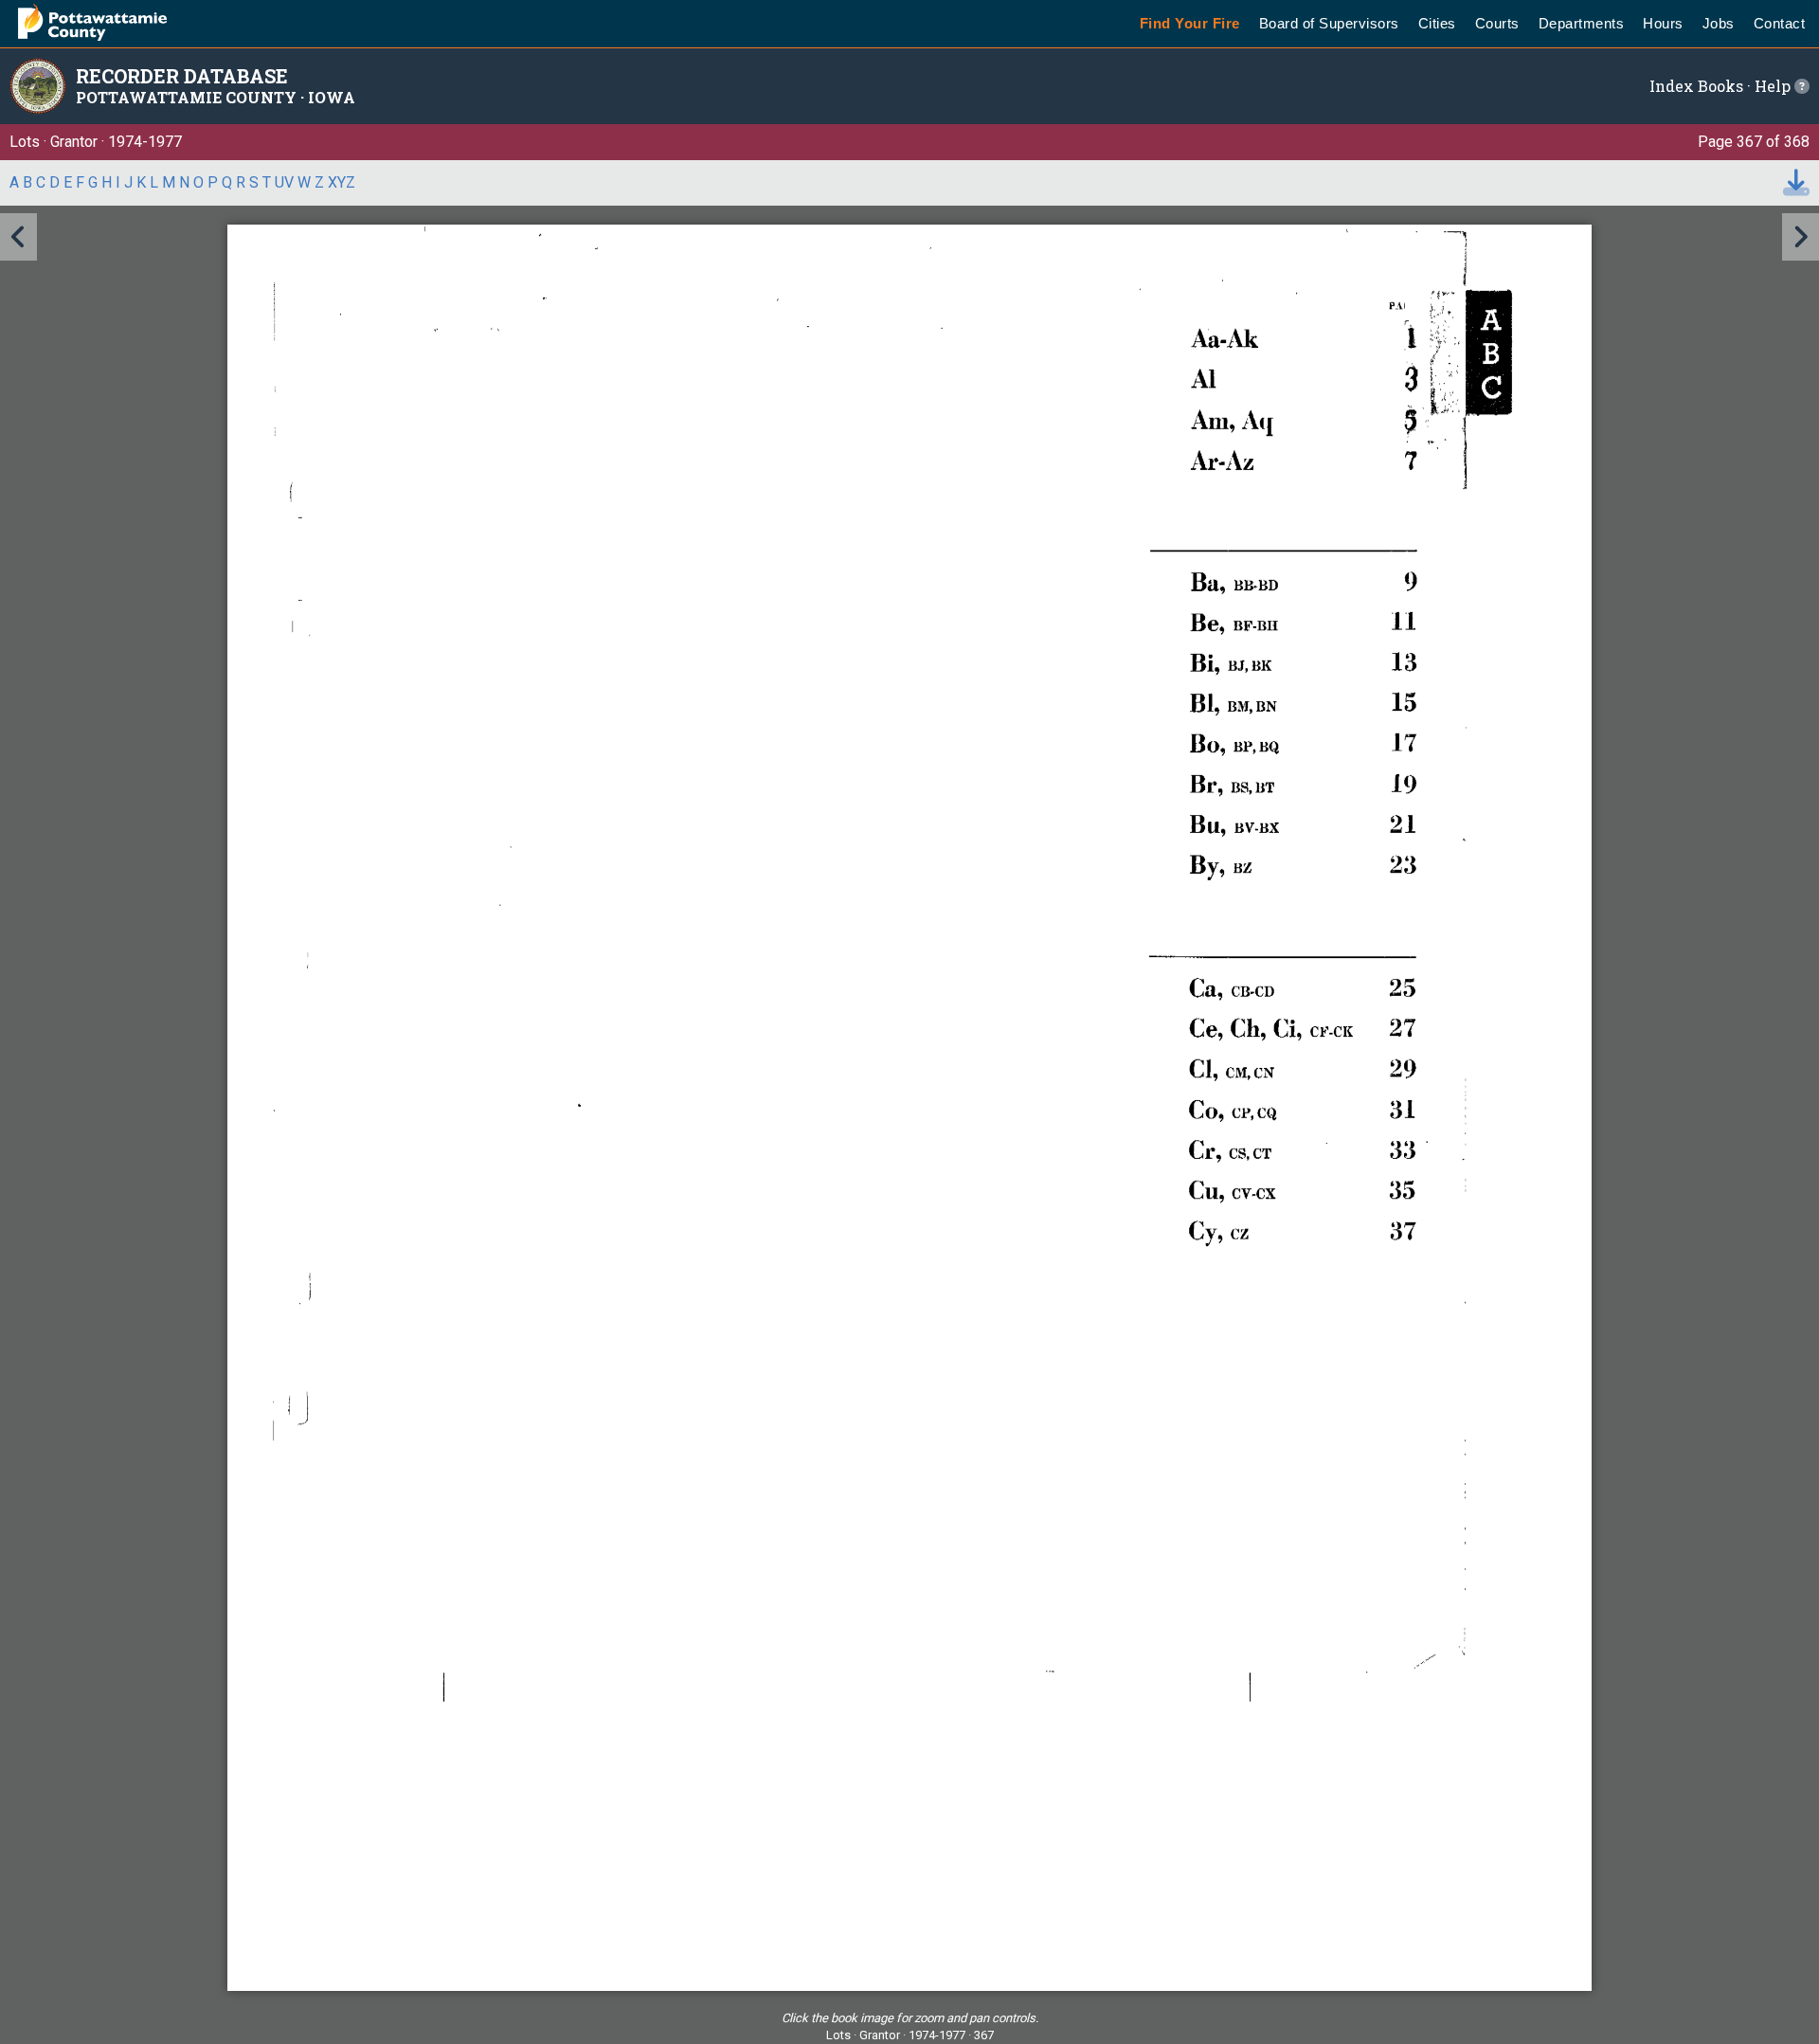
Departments (1582, 23)
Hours (1663, 23)
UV (284, 182)
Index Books (1696, 86)
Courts (1497, 23)
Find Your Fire (1190, 23)
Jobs (1719, 23)
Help (1774, 86)
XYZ (342, 182)
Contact (1780, 23)
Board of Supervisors (1329, 23)
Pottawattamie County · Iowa (216, 97)
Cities (1437, 23)
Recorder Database (182, 76)
